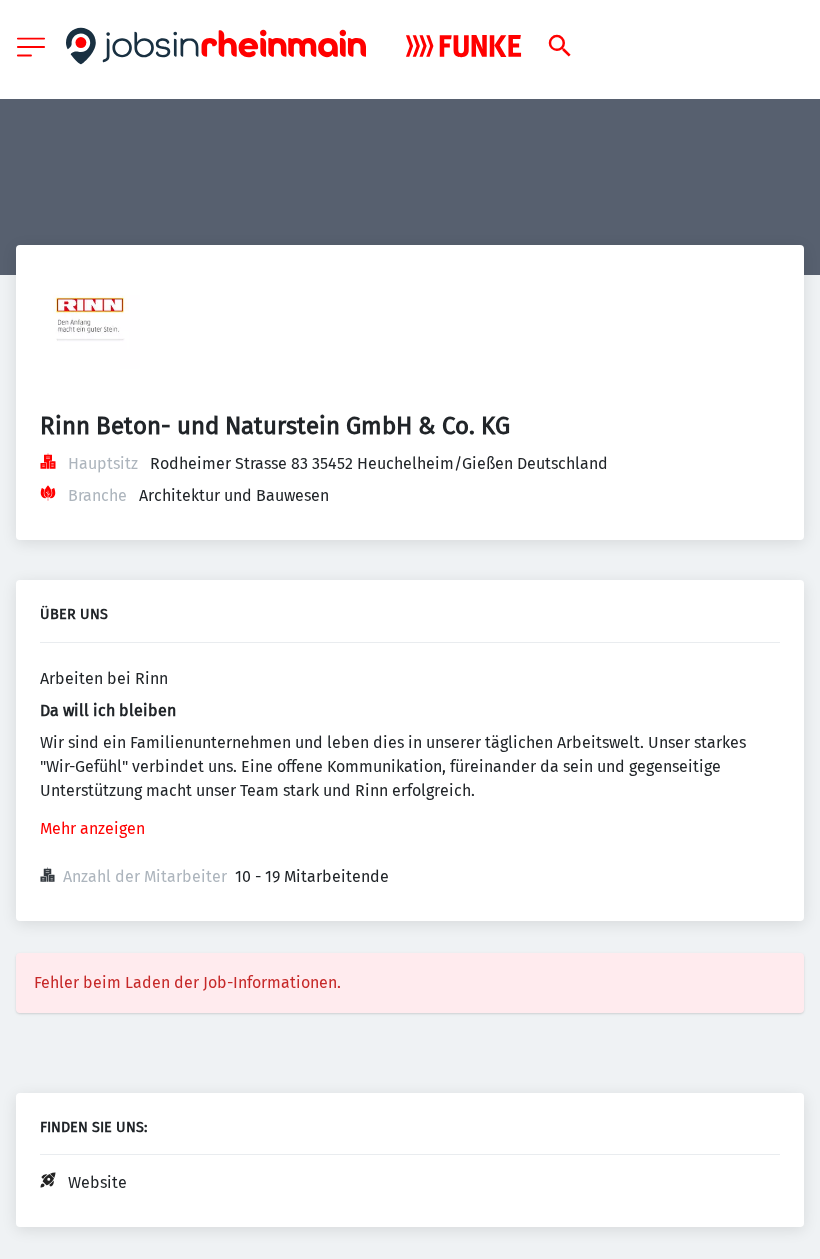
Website (97, 1182)
